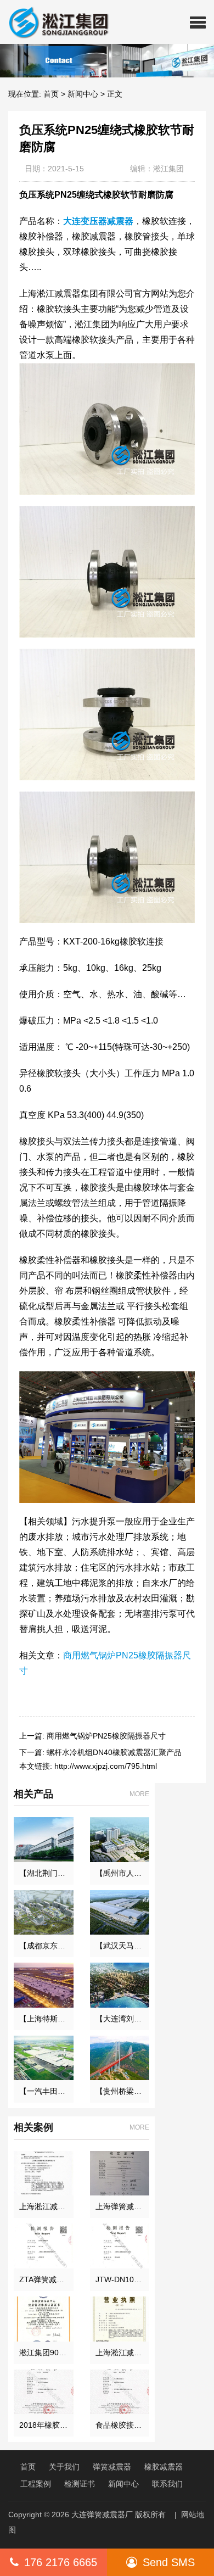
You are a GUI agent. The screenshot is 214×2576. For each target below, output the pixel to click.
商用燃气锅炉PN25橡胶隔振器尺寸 (106, 1736)
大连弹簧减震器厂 (102, 2514)
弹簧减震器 (112, 2467)
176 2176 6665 (61, 2562)
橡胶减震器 (164, 2467)
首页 (51, 94)
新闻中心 (83, 94)
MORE (139, 1794)
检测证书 (80, 2484)
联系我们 (167, 2484)
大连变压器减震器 (98, 221)
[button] (198, 22)
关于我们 (64, 2467)
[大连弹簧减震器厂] (54, 22)
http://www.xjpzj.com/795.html (106, 1766)
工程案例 (36, 2484)
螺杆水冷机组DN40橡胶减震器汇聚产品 (114, 1752)
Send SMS (169, 2562)
